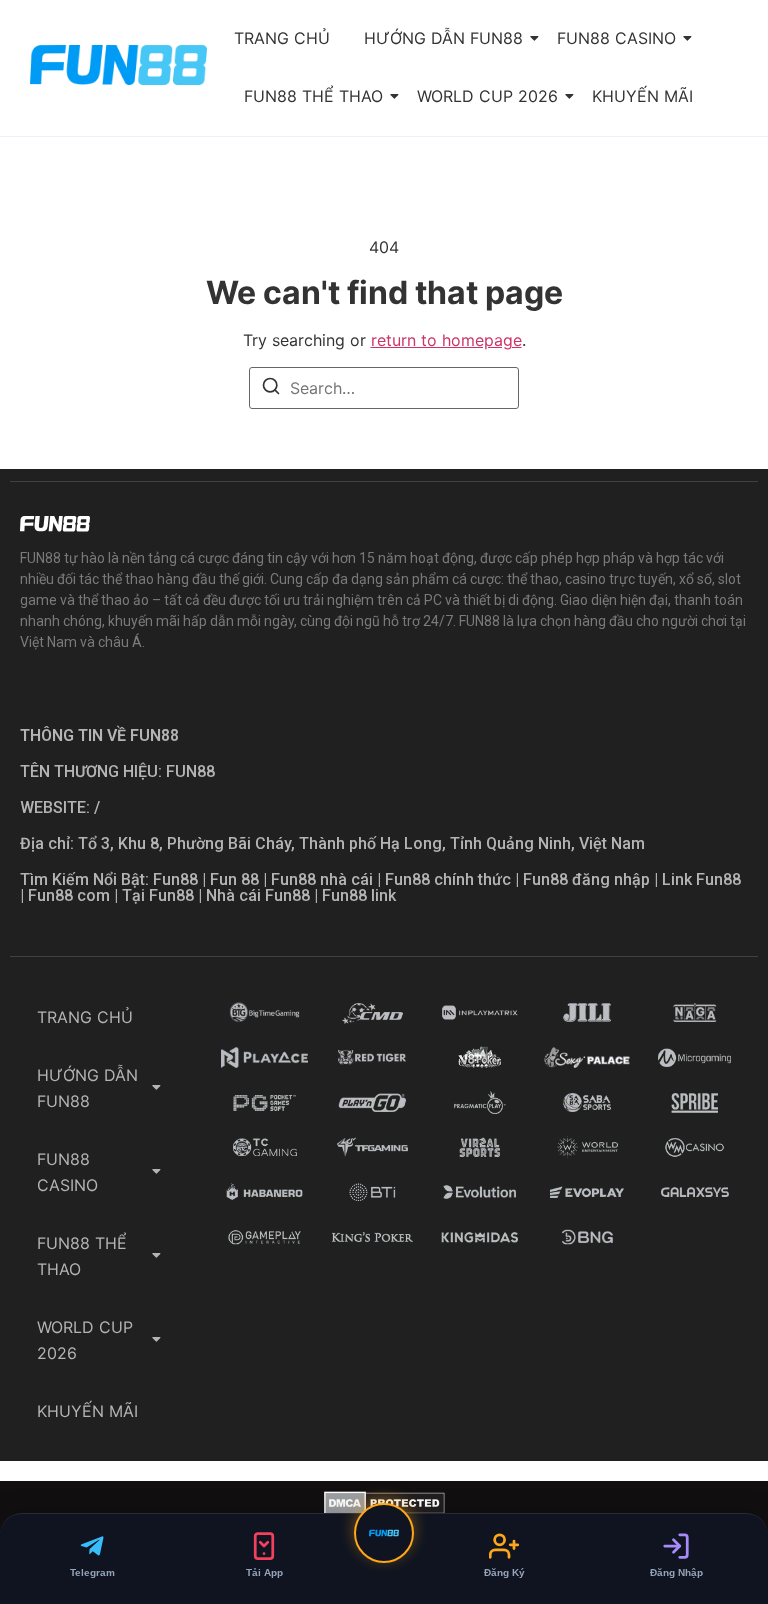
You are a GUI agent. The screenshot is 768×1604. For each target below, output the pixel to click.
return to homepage (446, 340)
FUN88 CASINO (616, 38)
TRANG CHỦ (282, 38)
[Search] (271, 389)
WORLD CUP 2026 (487, 96)
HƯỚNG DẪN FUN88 (443, 38)
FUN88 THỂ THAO (313, 96)
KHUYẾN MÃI (642, 96)
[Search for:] (384, 388)
